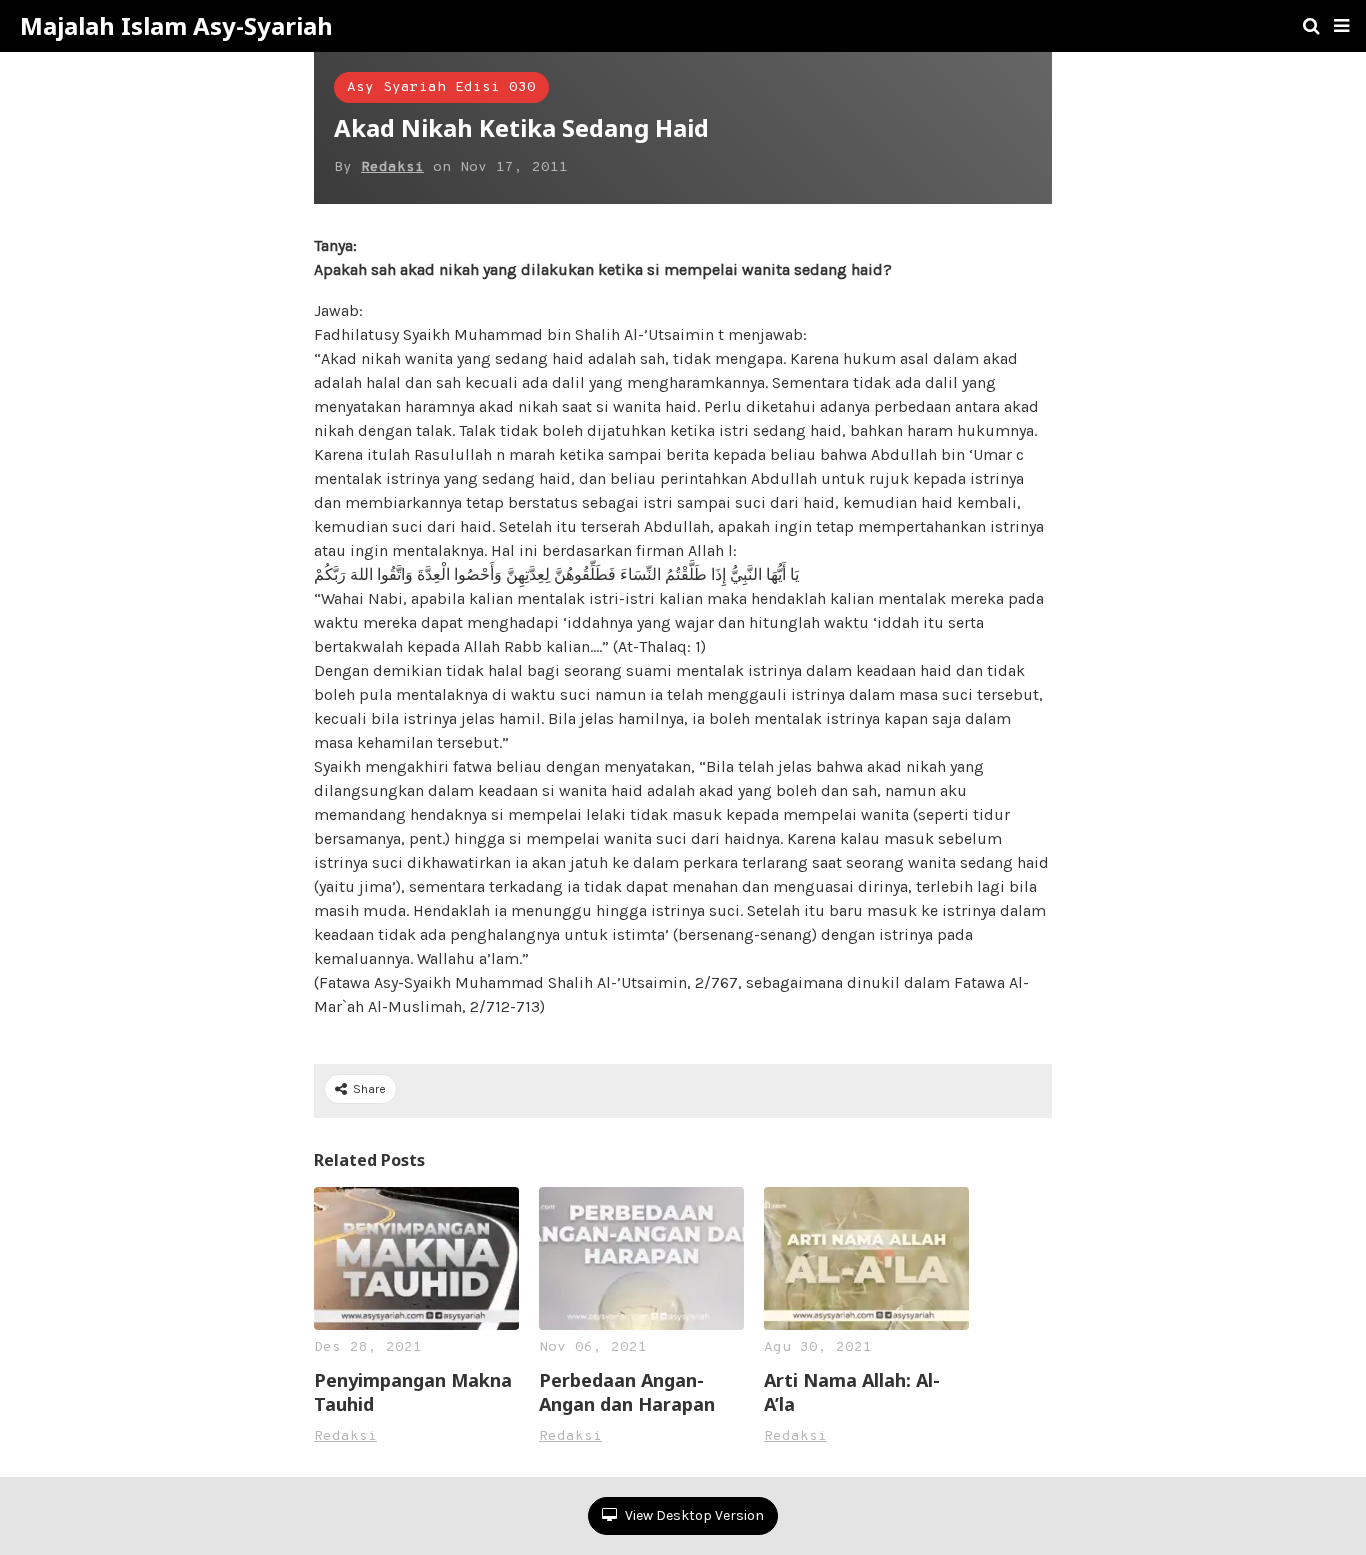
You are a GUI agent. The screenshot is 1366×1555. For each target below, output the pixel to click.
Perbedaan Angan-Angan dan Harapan (627, 1392)
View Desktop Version (693, 1515)
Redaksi (392, 167)
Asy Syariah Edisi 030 (441, 87)
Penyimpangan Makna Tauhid (413, 1392)
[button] (1341, 26)
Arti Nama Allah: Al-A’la (852, 1392)
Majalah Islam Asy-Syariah (176, 26)
